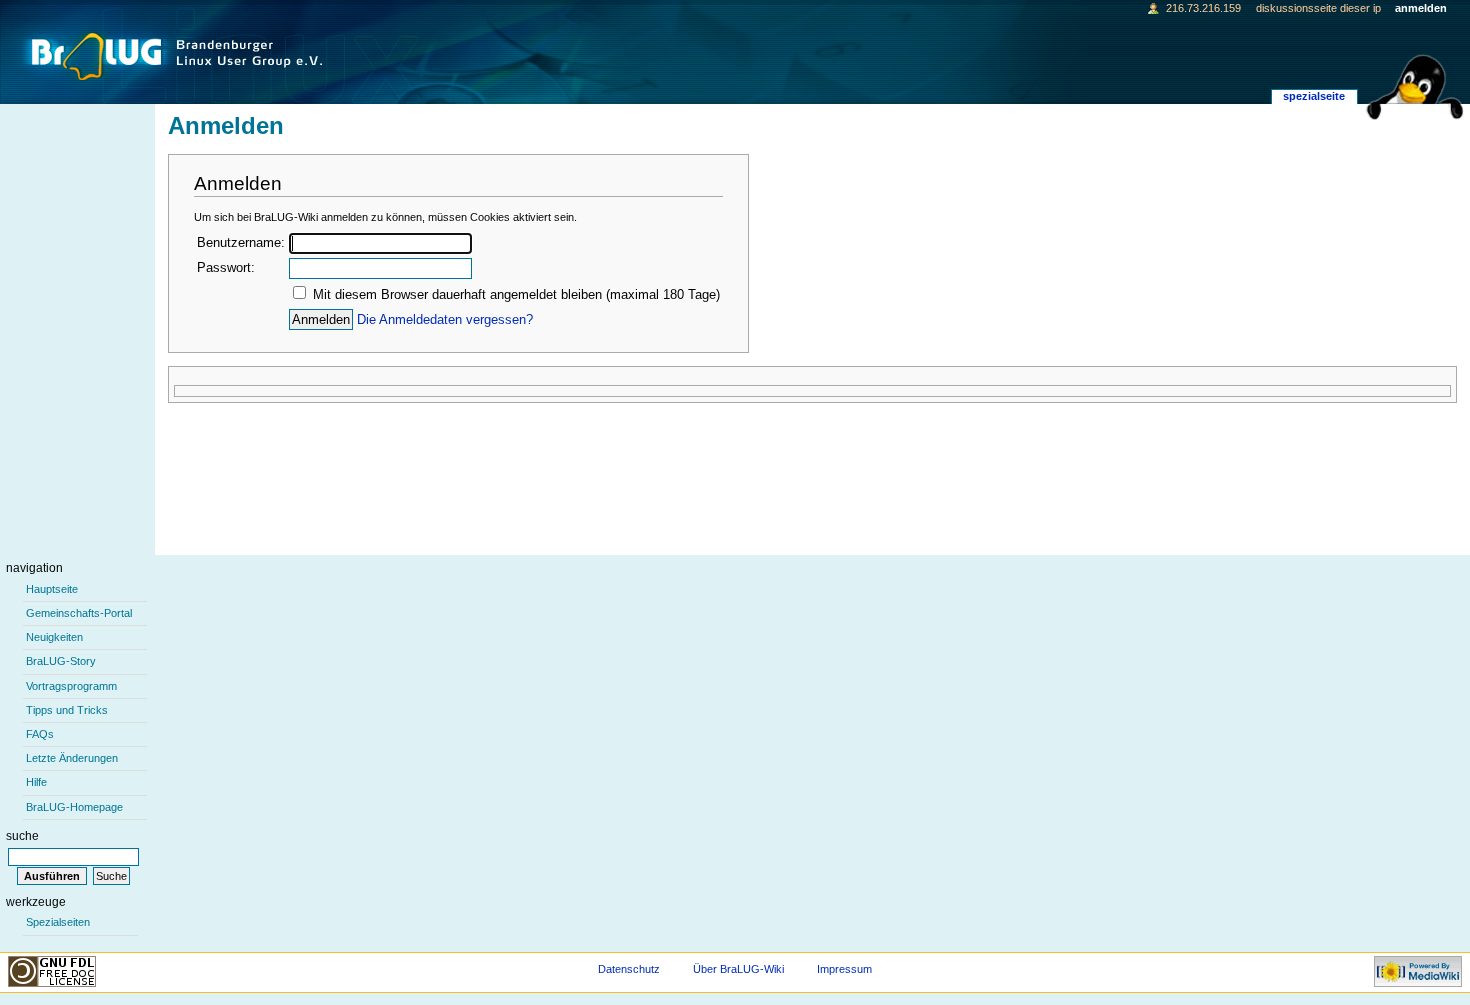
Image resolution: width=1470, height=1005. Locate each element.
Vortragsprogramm (71, 686)
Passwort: (226, 268)
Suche (22, 836)
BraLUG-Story (61, 661)
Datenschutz (629, 969)
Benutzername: (241, 243)
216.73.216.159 (1203, 8)
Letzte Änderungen (72, 758)
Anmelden (1421, 8)
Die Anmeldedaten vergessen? (445, 320)
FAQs (40, 734)
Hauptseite (52, 589)
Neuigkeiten (54, 637)
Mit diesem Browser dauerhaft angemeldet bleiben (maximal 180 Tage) (516, 295)
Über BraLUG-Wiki (738, 969)
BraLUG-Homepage (74, 807)
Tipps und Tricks (67, 710)
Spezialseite (1314, 96)
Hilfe (36, 782)
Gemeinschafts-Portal (79, 613)
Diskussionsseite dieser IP (1318, 8)
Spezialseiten (58, 922)
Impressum (844, 969)
